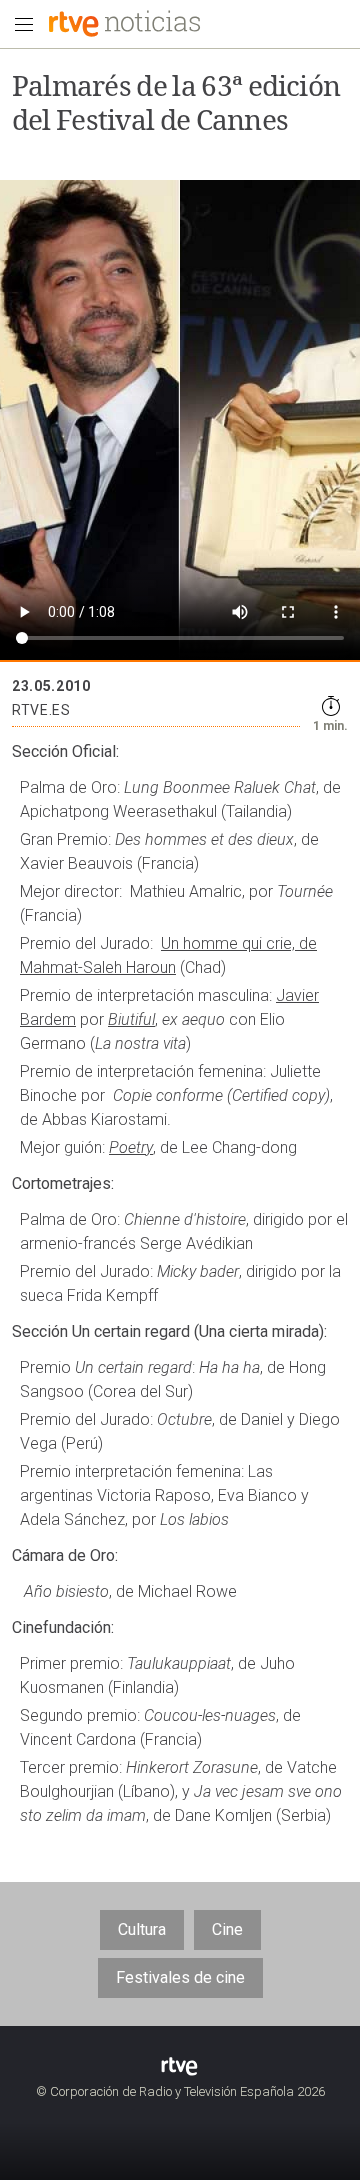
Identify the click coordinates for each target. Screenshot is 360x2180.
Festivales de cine (180, 1977)
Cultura (142, 1929)
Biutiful (131, 1019)
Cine (227, 1929)
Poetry (131, 1147)
